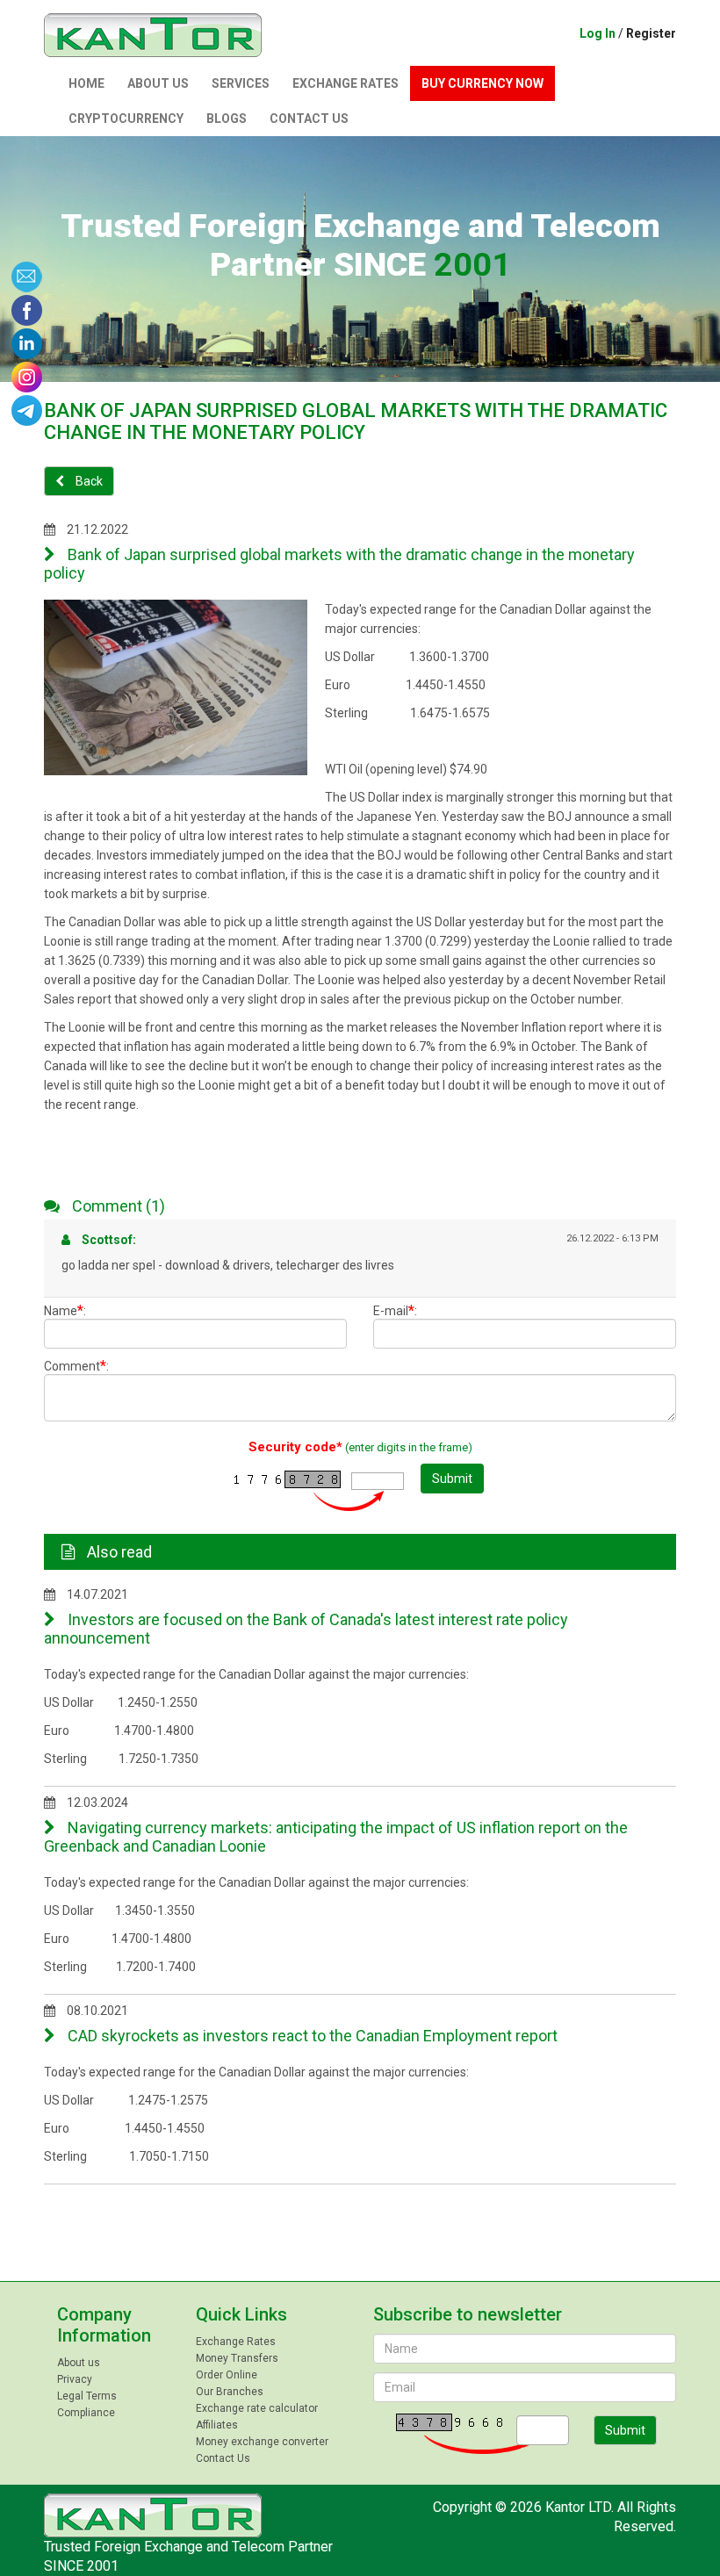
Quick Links (241, 2314)
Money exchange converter (262, 2442)
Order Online (227, 2375)
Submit (452, 1479)
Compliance (86, 2413)
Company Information (104, 2325)
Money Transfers (237, 2358)
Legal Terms (87, 2396)
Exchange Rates (346, 83)
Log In (598, 33)
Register (651, 33)
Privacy (75, 2379)
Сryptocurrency (126, 119)
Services (241, 83)
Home (86, 83)
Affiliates (217, 2425)
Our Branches (230, 2392)
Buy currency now (482, 83)
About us (158, 83)
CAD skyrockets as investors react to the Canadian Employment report (311, 2036)
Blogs (227, 119)
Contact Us (309, 119)
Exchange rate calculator (257, 2408)
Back (88, 481)
